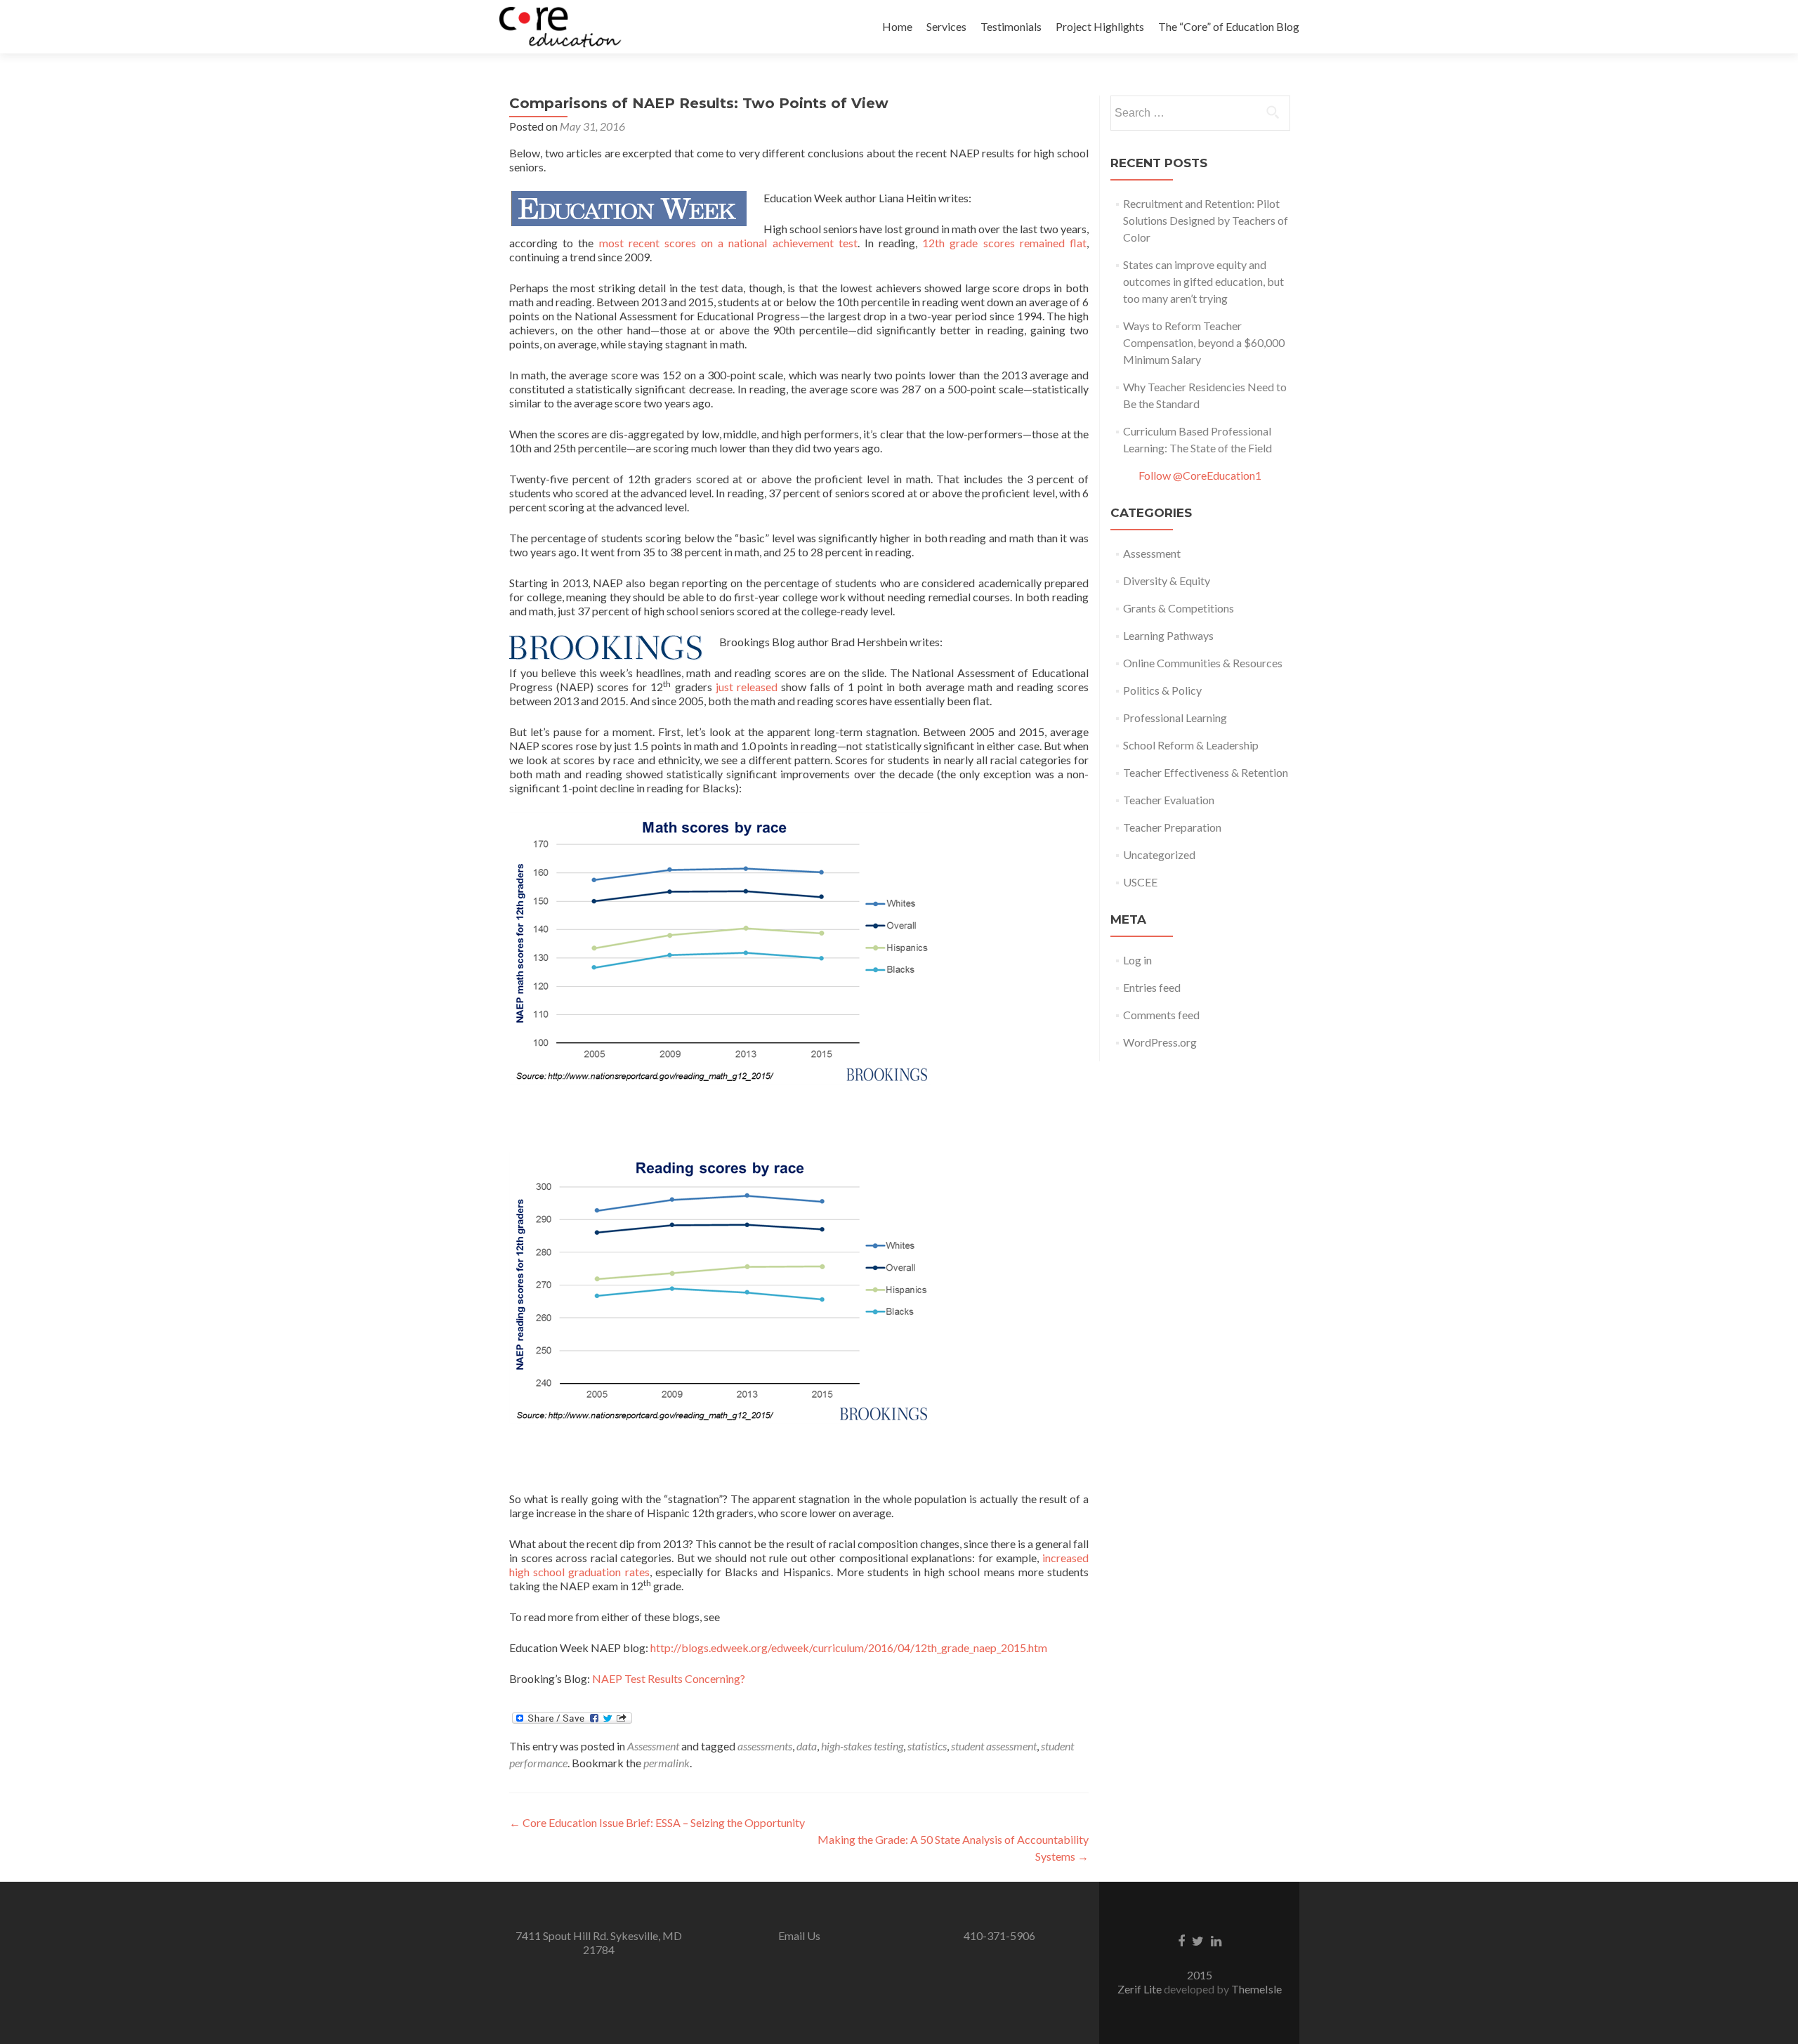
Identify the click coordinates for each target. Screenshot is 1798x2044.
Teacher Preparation (1172, 827)
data (807, 1746)
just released (747, 687)
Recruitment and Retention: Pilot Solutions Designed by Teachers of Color (1206, 220)
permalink (667, 1763)
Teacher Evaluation (1169, 800)
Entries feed (1152, 987)
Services (946, 26)
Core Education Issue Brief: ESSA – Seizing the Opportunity (657, 1822)
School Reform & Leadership (1191, 745)
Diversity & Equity (1167, 581)
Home (897, 26)
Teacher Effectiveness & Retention (1206, 772)
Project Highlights (1100, 26)
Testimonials (1011, 26)
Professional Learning (1175, 718)
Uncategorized (1159, 854)
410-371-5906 (999, 1935)
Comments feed (1161, 1015)
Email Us (799, 1935)
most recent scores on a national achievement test (725, 243)
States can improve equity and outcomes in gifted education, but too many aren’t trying (1203, 281)
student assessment (994, 1746)
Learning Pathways (1168, 635)
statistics (927, 1746)
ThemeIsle (1256, 1989)
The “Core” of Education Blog (1229, 26)
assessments (765, 1746)
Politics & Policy (1162, 690)
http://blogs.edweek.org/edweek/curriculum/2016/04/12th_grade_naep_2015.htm (849, 1647)
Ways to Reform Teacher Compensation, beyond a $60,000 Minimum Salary (1204, 342)
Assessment (653, 1746)
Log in (1137, 960)
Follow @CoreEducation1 (1200, 475)
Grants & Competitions (1179, 608)
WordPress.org (1160, 1042)
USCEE (1140, 882)
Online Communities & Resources (1203, 663)
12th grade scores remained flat (1004, 243)
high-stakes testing (862, 1746)
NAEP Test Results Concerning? (669, 1678)
